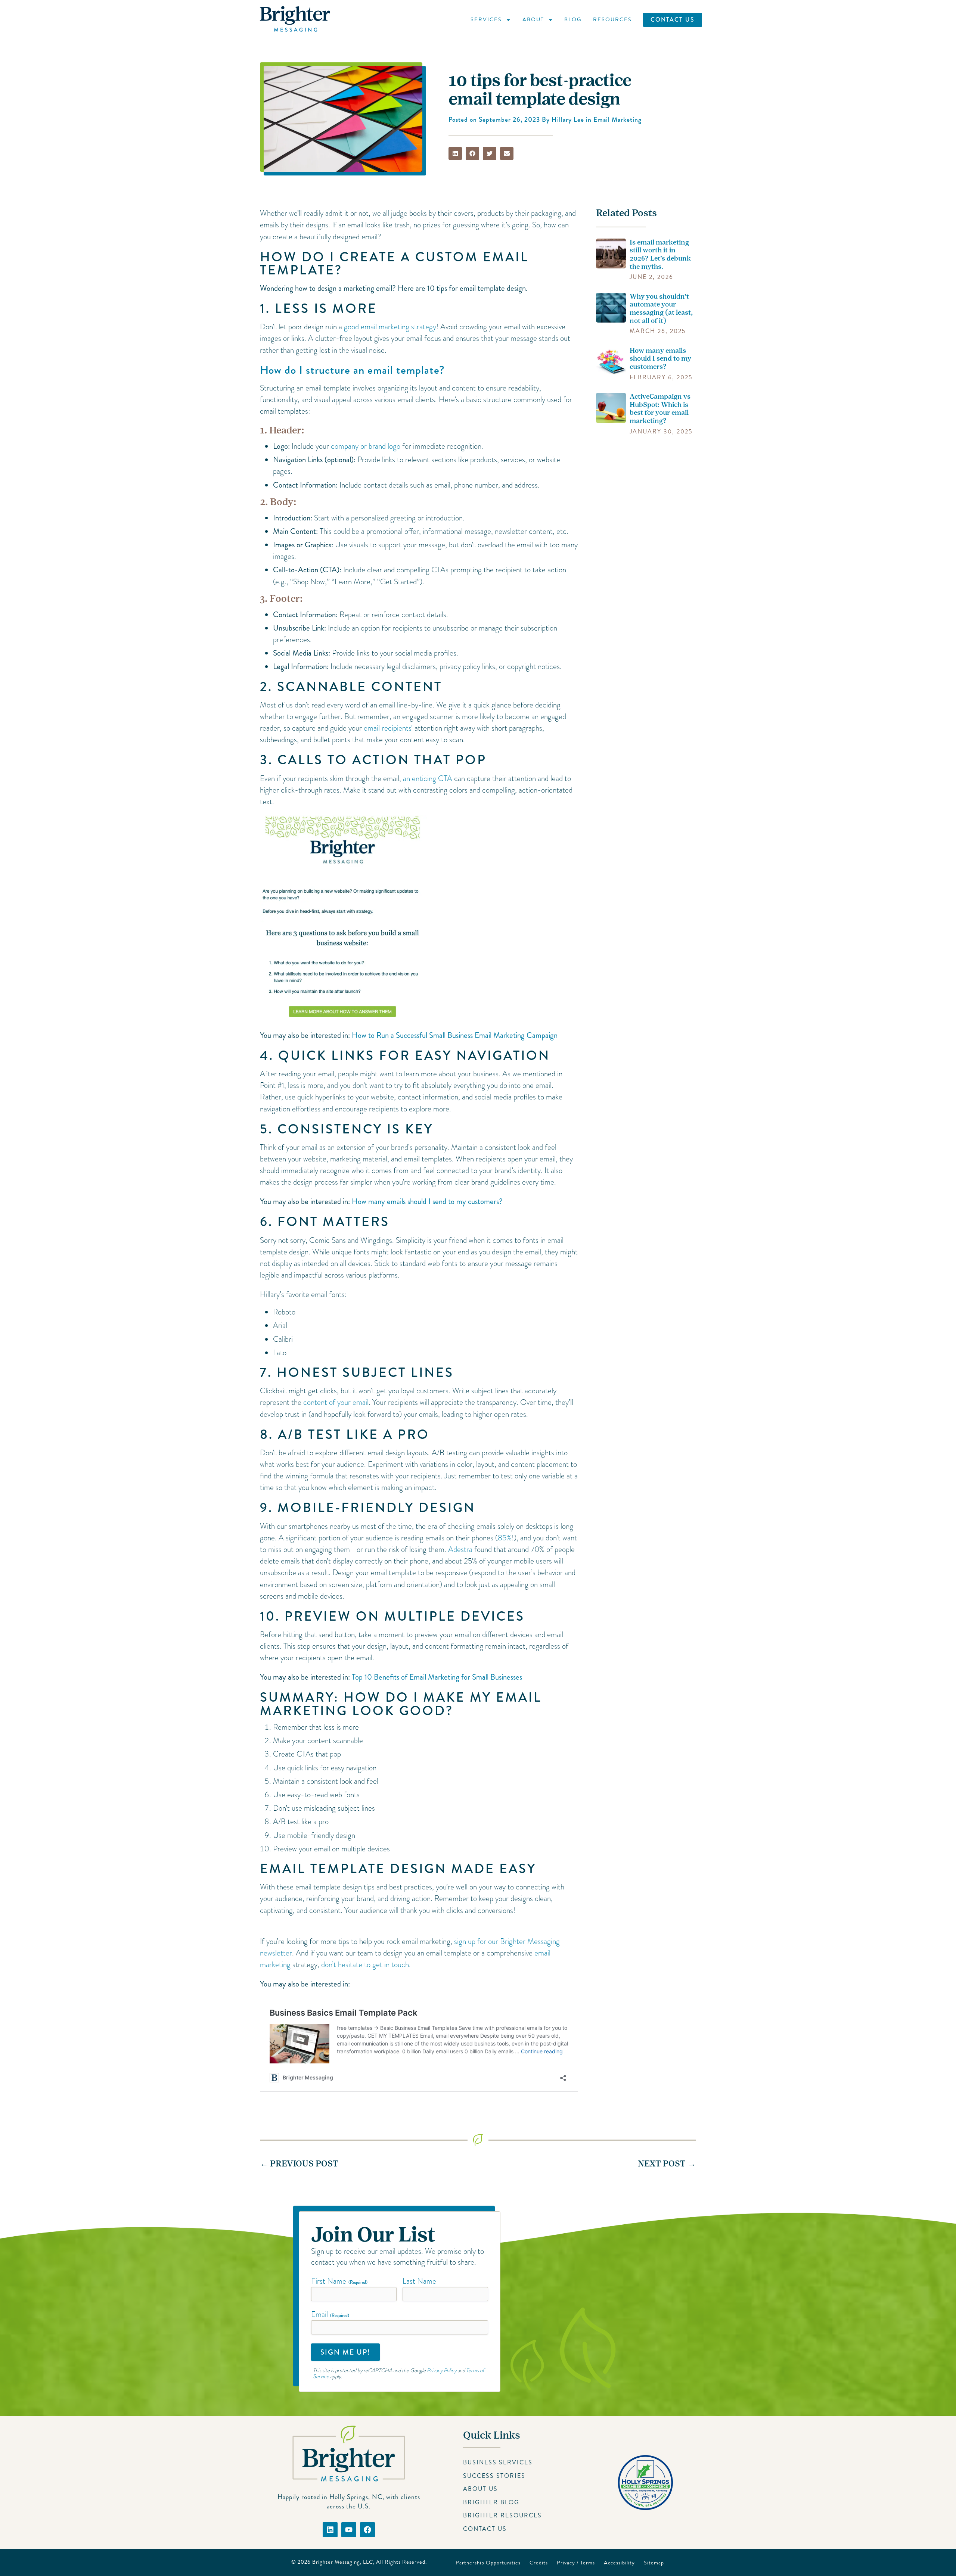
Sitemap (654, 2563)
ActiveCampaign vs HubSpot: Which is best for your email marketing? (660, 409)
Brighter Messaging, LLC (343, 2562)
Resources (612, 19)
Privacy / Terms (576, 2563)
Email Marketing (617, 120)
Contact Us (673, 20)
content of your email (335, 1402)
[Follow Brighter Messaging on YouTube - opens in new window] (349, 2530)
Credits (539, 2563)
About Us (480, 2489)
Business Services (498, 2462)
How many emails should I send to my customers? (427, 1201)
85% (505, 1538)
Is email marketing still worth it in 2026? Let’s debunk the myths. (660, 254)
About (533, 19)
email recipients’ (388, 728)
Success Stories (494, 2476)
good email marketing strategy (390, 327)
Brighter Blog (491, 2502)
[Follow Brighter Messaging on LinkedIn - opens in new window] (330, 2530)
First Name (339, 2281)
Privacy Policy (442, 2371)
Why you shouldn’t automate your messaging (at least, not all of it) (661, 309)
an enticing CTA (428, 778)
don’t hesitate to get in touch (365, 1964)
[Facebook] (367, 2530)
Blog (573, 19)
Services (486, 19)
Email (330, 2314)
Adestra (460, 1549)
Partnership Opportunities (488, 2563)
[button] (455, 153)
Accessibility (619, 2563)
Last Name (419, 2281)
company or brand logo (366, 446)
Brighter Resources (502, 2515)
